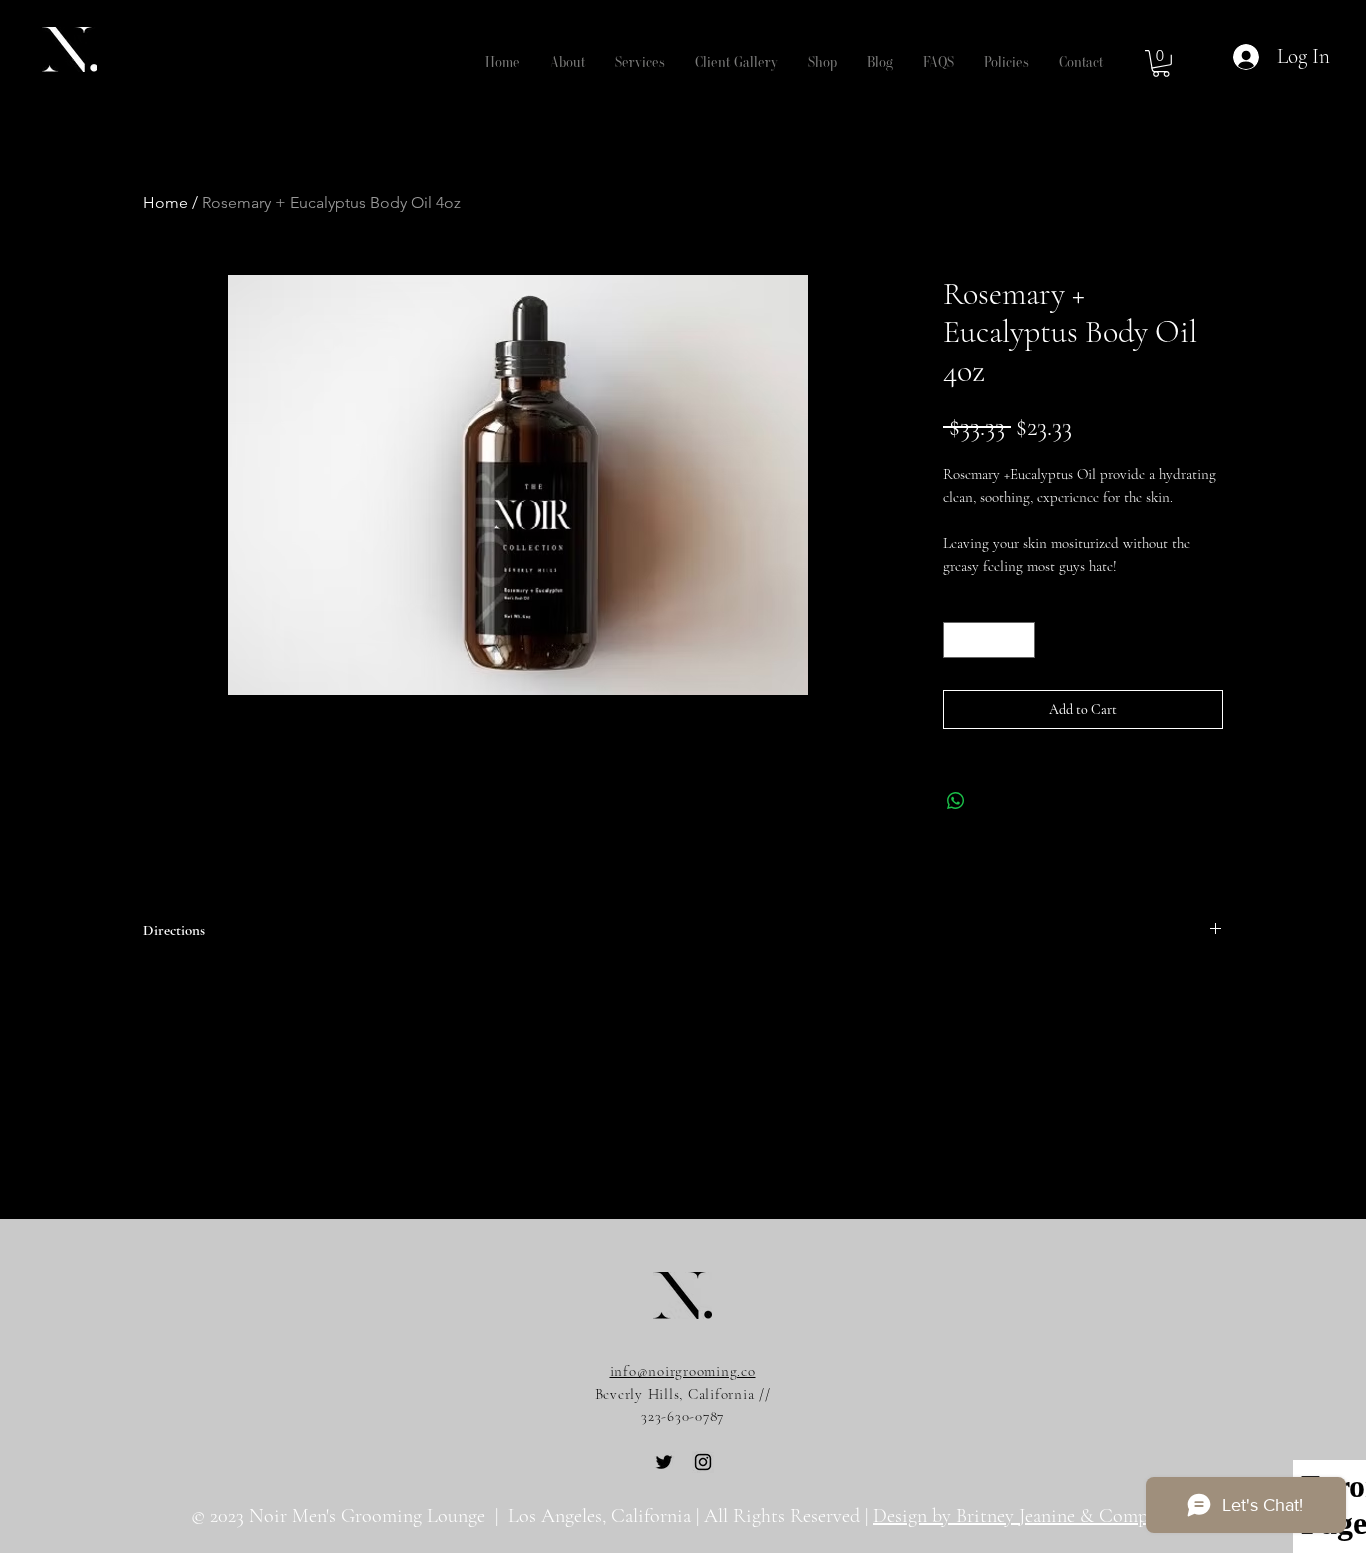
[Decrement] (958, 640)
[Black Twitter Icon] (664, 1462)
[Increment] (1021, 640)
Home (165, 202)
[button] (567, 63)
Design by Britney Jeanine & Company (1024, 1516)
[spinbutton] (989, 640)
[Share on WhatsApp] (956, 801)
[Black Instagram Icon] (703, 1462)
